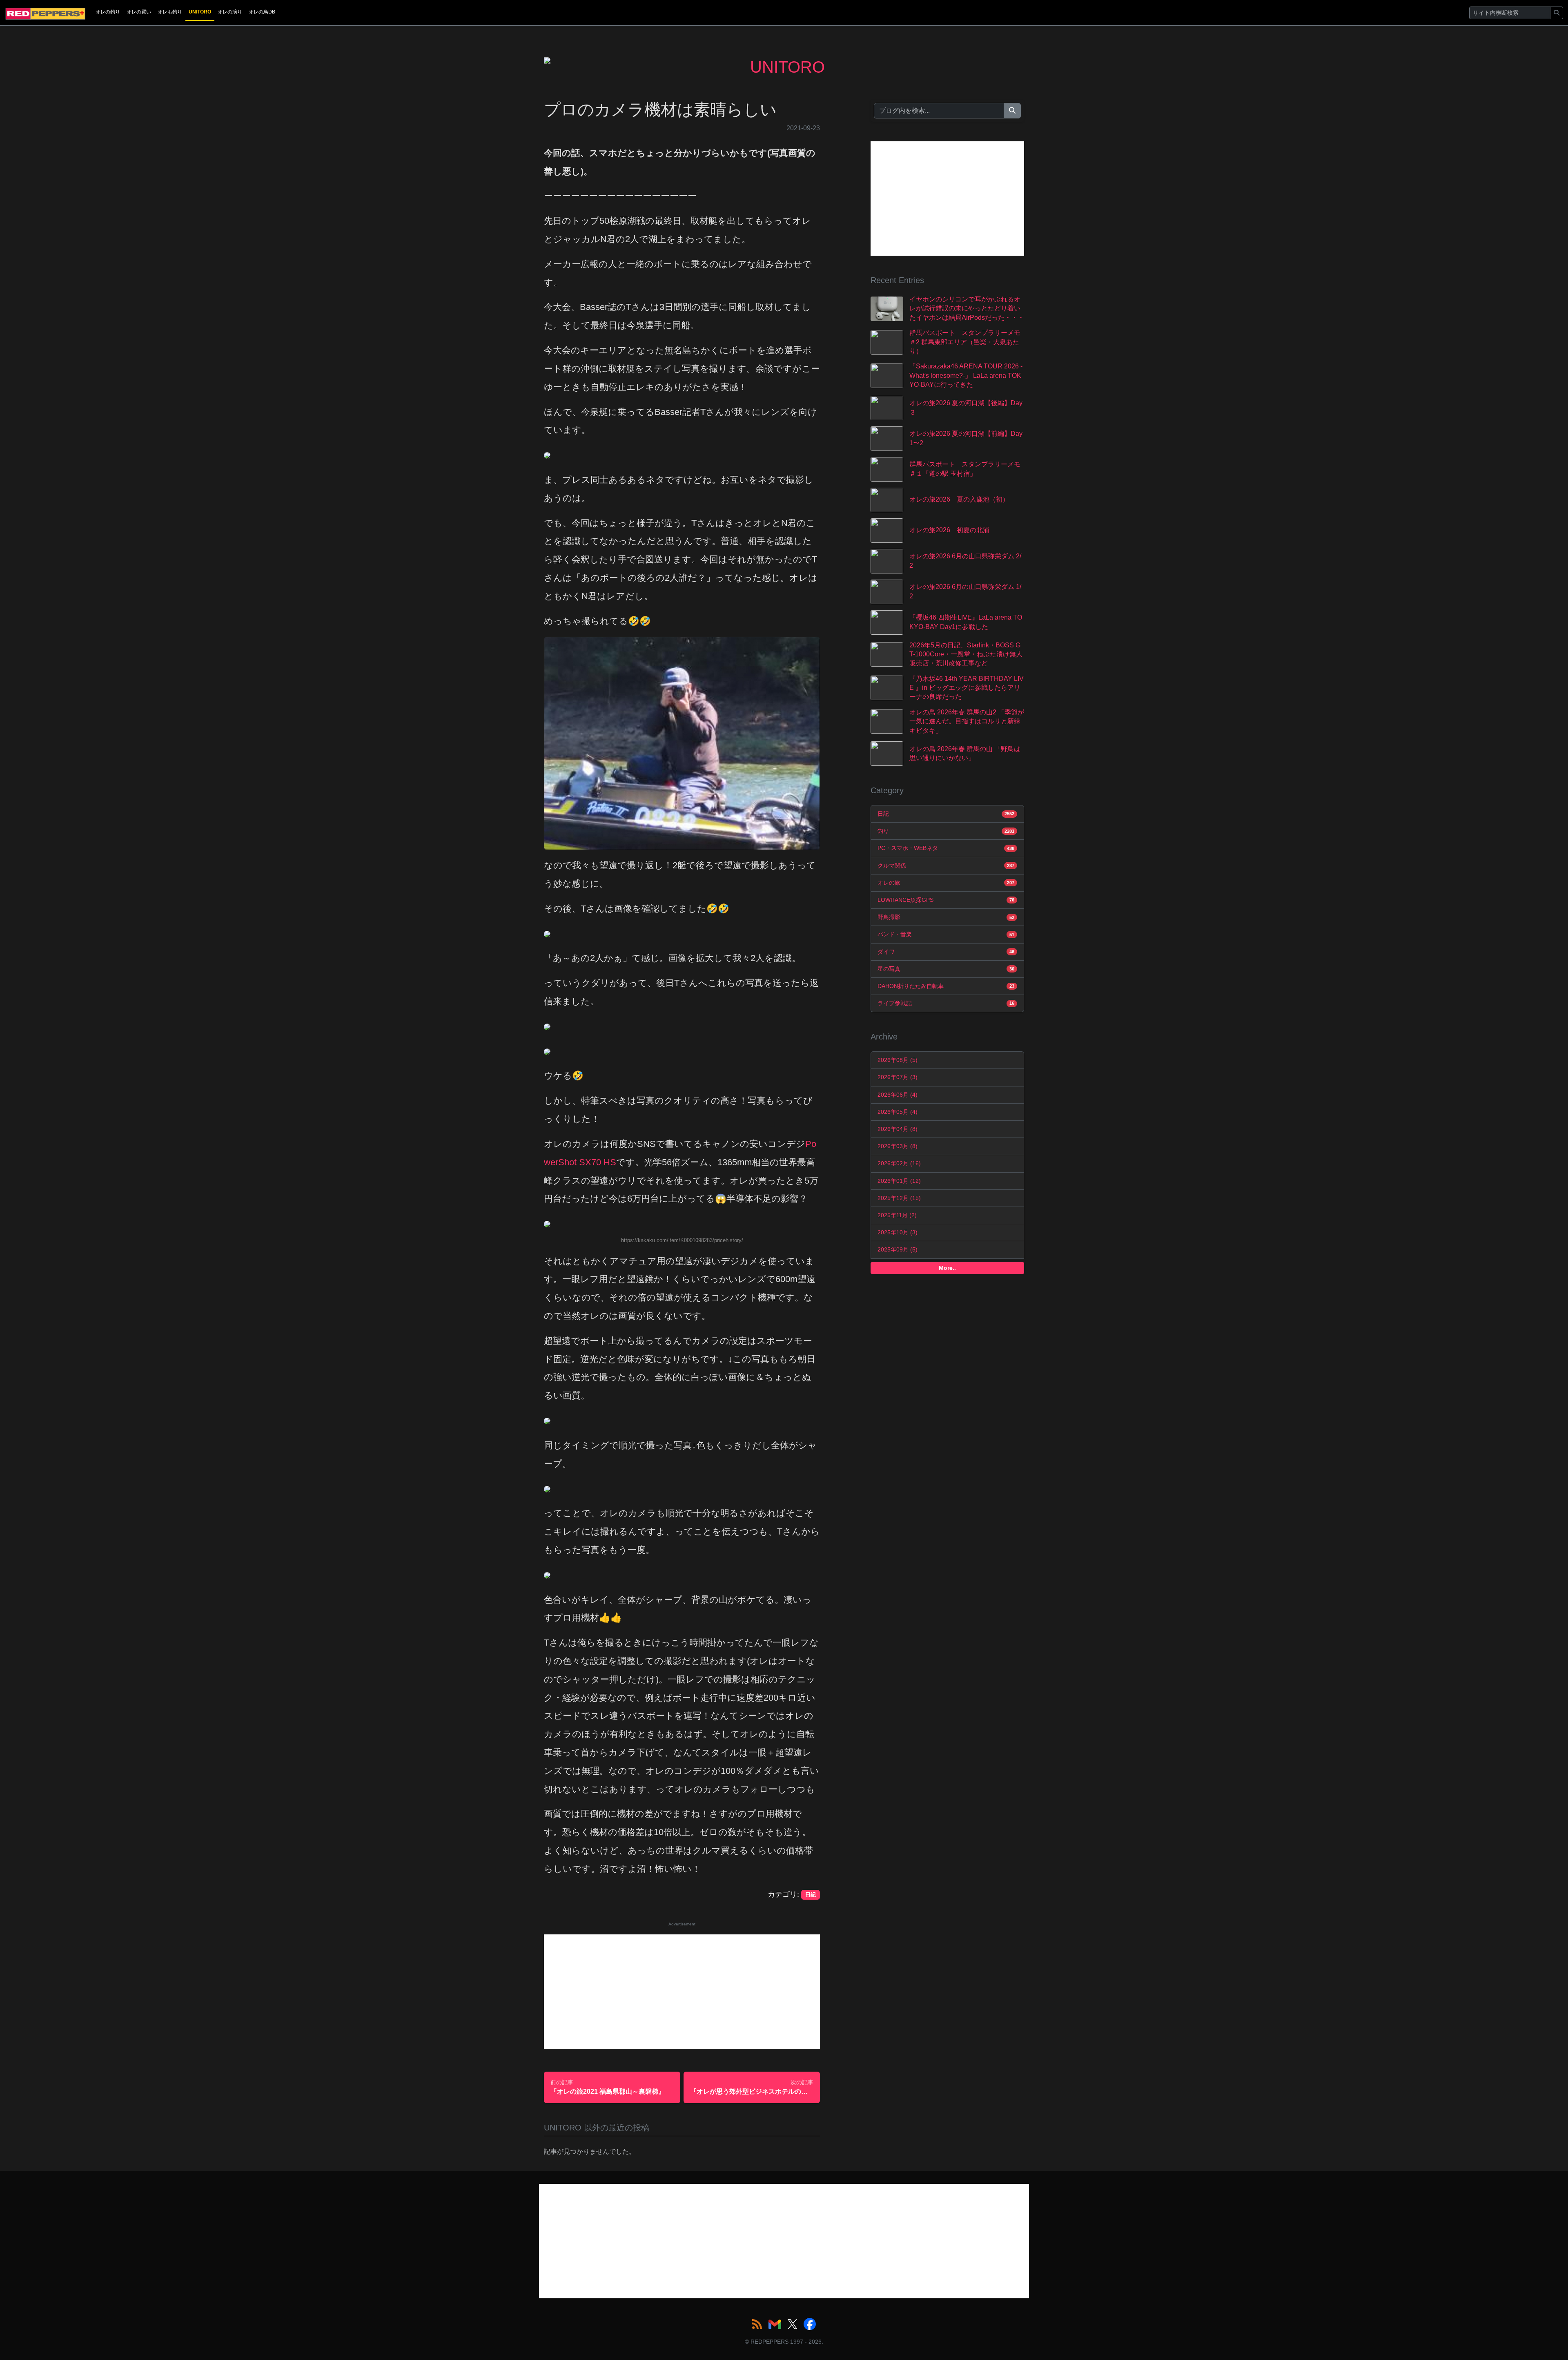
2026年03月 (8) (898, 1146)
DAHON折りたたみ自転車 (946, 986)
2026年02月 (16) (899, 1163)
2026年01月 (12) (899, 1181)
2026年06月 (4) (898, 1095)
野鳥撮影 (946, 917)
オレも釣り (170, 12)
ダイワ (946, 952)
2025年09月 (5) (898, 1249)
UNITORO (200, 12)
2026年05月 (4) (898, 1112)
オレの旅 (946, 883)
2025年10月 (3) (898, 1232)
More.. (947, 1268)
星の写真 (946, 969)
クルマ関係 (946, 865)
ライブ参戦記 (946, 1003)
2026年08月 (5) (898, 1060)
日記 (946, 814)
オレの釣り (108, 12)
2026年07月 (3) (898, 1077)
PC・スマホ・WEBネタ (946, 848)
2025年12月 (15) (899, 1198)
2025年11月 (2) (897, 1215)
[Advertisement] (682, 1992)
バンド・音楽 (946, 934)
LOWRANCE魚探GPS (946, 900)
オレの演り (230, 12)
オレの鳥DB (262, 12)
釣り (946, 831)
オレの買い (139, 12)
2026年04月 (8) (898, 1129)
